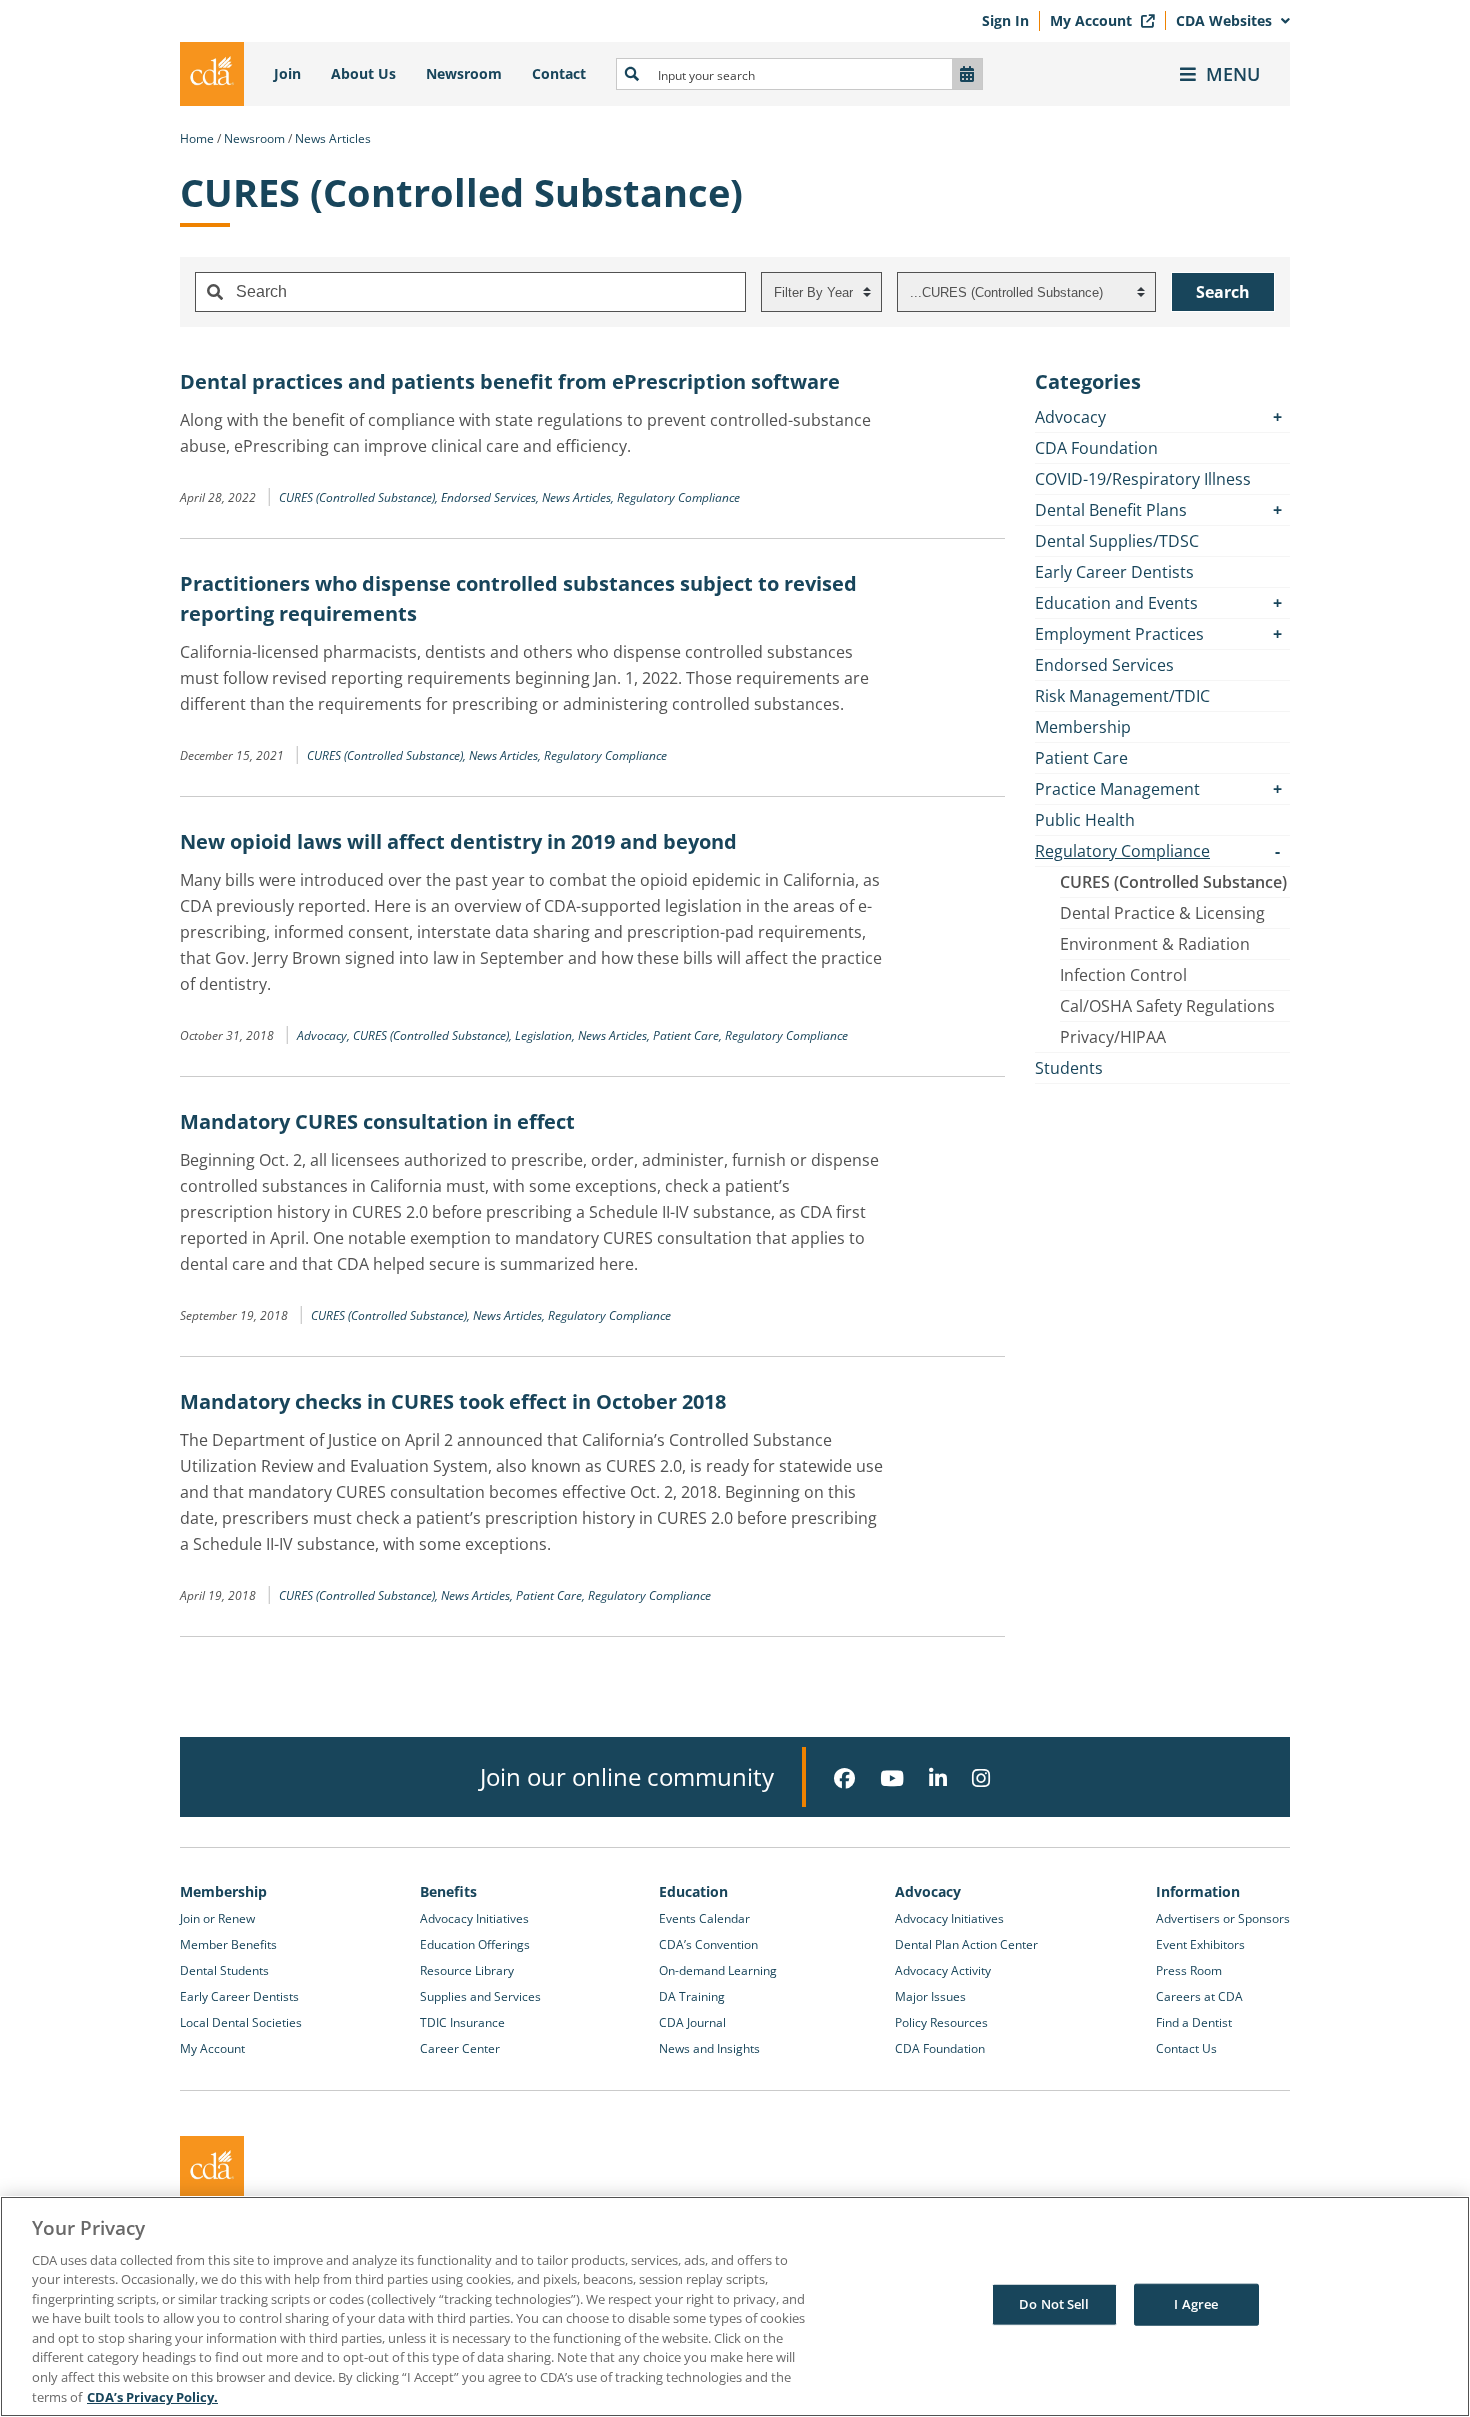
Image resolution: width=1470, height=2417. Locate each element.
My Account (1093, 20)
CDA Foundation (1096, 448)
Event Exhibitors (1200, 1944)
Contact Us (1186, 2048)
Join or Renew (217, 1918)
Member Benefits (228, 1944)
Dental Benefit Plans (1111, 510)
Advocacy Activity (943, 1970)
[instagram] (981, 1778)
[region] (735, 2306)
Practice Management (1117, 789)
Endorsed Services (1104, 665)
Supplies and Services (480, 1996)
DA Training (692, 1996)
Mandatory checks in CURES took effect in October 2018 (453, 1401)
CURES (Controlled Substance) (1173, 882)
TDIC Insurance (462, 2022)
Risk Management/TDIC (1122, 696)
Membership (1083, 727)
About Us (363, 73)
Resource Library (467, 1970)
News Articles (333, 138)
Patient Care (1081, 758)
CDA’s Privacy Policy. (152, 2396)
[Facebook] (844, 1778)
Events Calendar (704, 1918)
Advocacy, (325, 1035)
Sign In (1005, 20)
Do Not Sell (1054, 2304)
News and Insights (709, 2048)
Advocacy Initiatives (474, 1918)
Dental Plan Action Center (966, 1944)
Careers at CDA (1199, 1996)
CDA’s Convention (708, 1944)
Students (1069, 1068)
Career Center (460, 2048)
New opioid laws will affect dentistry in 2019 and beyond (458, 841)
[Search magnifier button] (632, 74)
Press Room (1189, 1970)
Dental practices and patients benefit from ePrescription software (510, 381)
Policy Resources (941, 2022)
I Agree (1196, 2304)
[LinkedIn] (938, 1778)
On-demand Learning (718, 1970)
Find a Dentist (1194, 2022)
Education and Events (1116, 603)
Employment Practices (1119, 634)
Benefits (448, 1891)
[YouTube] (892, 1778)
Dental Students (224, 1970)
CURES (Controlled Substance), (360, 497)
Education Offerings (475, 1944)
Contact (559, 73)
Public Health (1085, 820)
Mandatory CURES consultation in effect (377, 1121)
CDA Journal (692, 2022)
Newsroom (464, 73)
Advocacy (1070, 417)
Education (693, 1891)
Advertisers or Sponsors (1223, 1918)
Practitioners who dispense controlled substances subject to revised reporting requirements (518, 598)
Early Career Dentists (1114, 572)
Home (197, 138)
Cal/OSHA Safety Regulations (1167, 1006)
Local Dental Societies (241, 2022)
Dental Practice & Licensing (1162, 913)
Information (1198, 1891)
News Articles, (579, 497)
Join (287, 73)
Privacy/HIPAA (1113, 1037)
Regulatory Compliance (678, 497)
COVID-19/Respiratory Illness (1143, 479)
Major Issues (930, 1996)
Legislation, (546, 1035)
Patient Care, (689, 1035)
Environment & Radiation (1155, 944)
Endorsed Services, (491, 497)
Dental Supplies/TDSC (1117, 541)
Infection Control (1123, 975)
